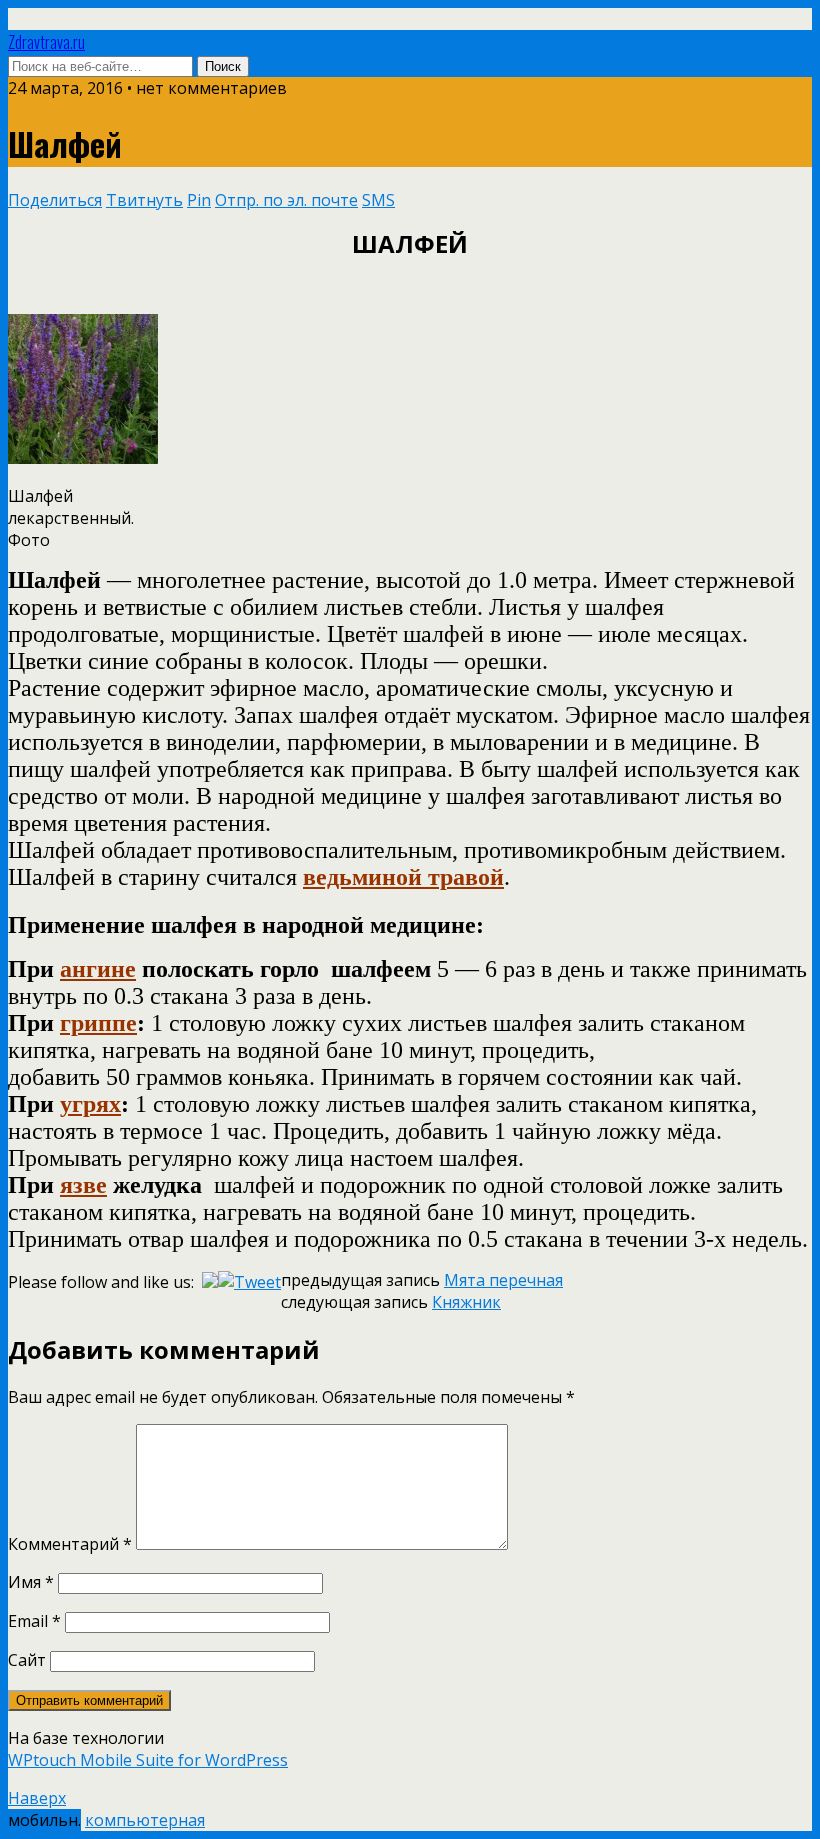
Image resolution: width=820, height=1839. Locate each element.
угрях (90, 1104)
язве (83, 1185)
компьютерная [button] (145, 1820)
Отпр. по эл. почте (286, 200)
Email (34, 1621)
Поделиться (55, 200)
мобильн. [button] (44, 1820)
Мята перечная (503, 1280)
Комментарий (70, 1544)
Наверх (37, 1798)
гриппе (98, 1023)
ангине (98, 969)
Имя (31, 1582)
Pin (199, 200)
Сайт (27, 1660)
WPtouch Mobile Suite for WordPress (148, 1760)
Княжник (466, 1302)
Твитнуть (144, 200)
